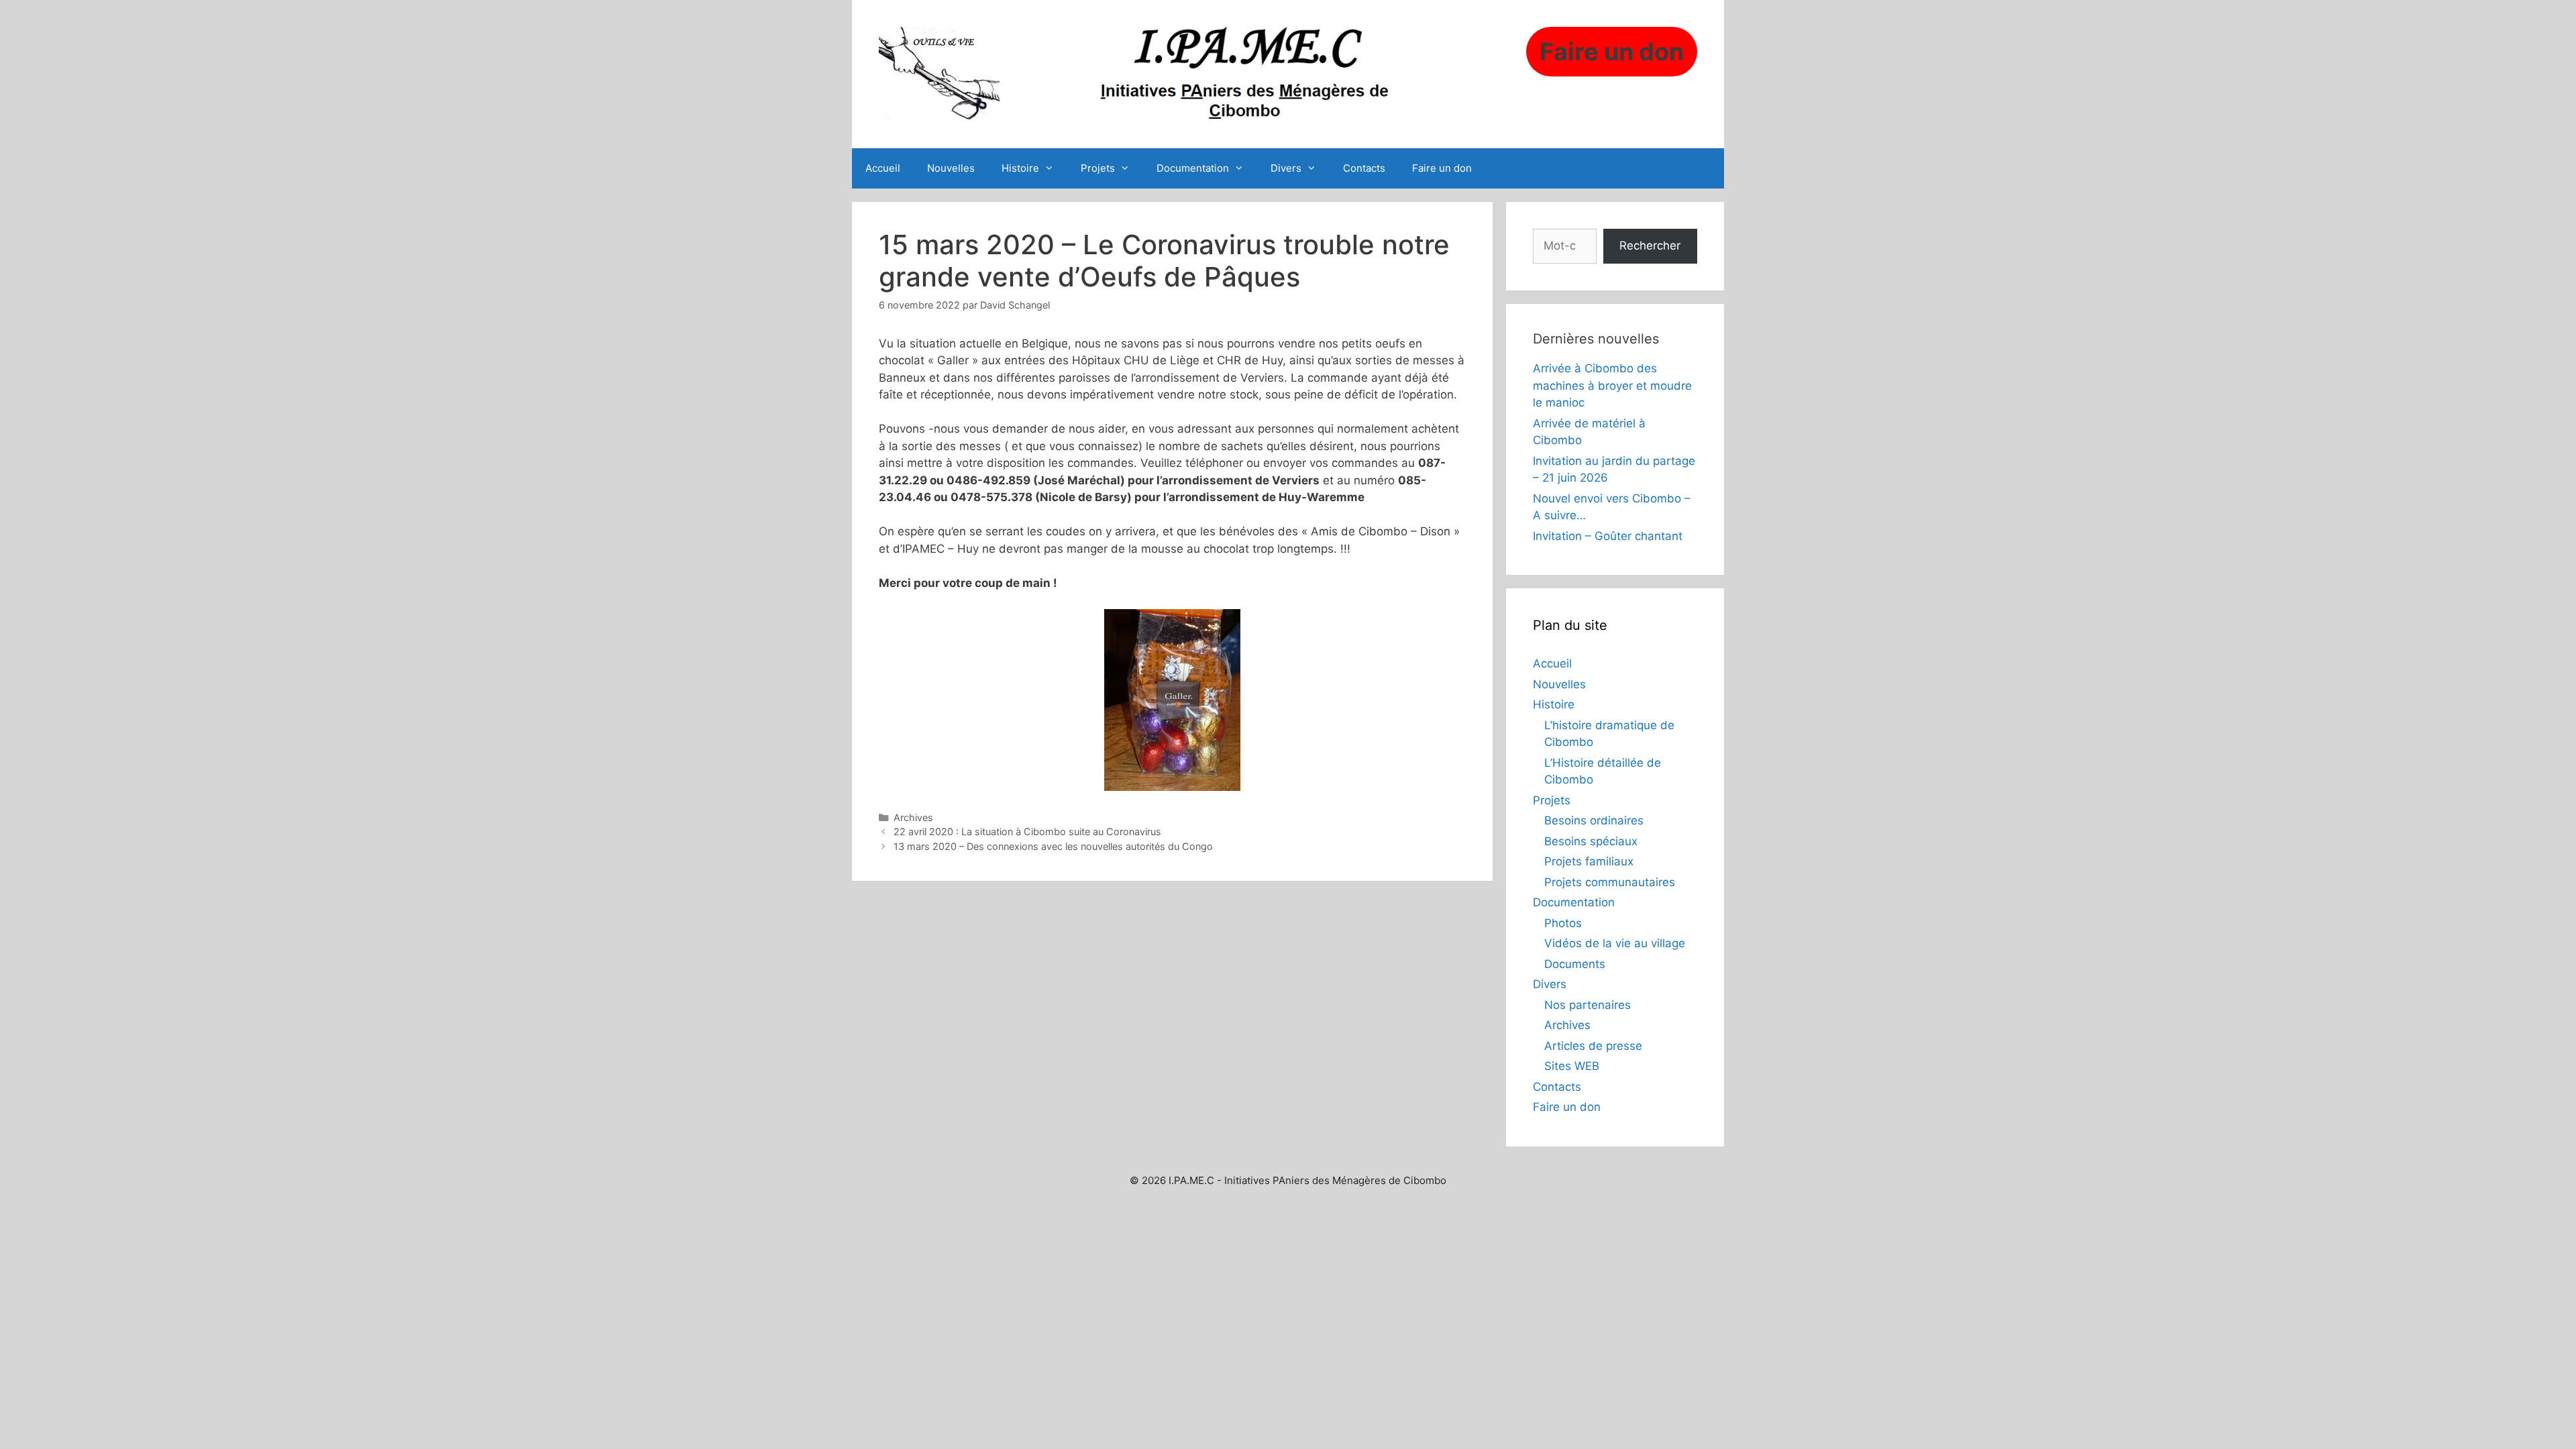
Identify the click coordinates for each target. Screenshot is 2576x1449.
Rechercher (1650, 246)
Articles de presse (1593, 1046)
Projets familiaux (1589, 861)
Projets (1098, 168)
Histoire (1020, 168)
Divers (1286, 168)
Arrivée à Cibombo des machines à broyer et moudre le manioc (1612, 385)
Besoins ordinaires (1594, 820)
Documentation (1193, 168)
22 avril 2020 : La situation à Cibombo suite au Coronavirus (1027, 831)
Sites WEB (1572, 1066)
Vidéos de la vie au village (1615, 943)
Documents (1575, 964)
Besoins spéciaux (1591, 841)
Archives (913, 817)
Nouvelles (951, 168)
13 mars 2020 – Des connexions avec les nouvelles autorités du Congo (1053, 846)
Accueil (883, 168)
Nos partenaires (1588, 1005)
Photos (1563, 923)
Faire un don (1442, 168)
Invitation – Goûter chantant (1608, 536)
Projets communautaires (1610, 882)
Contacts (1364, 168)
